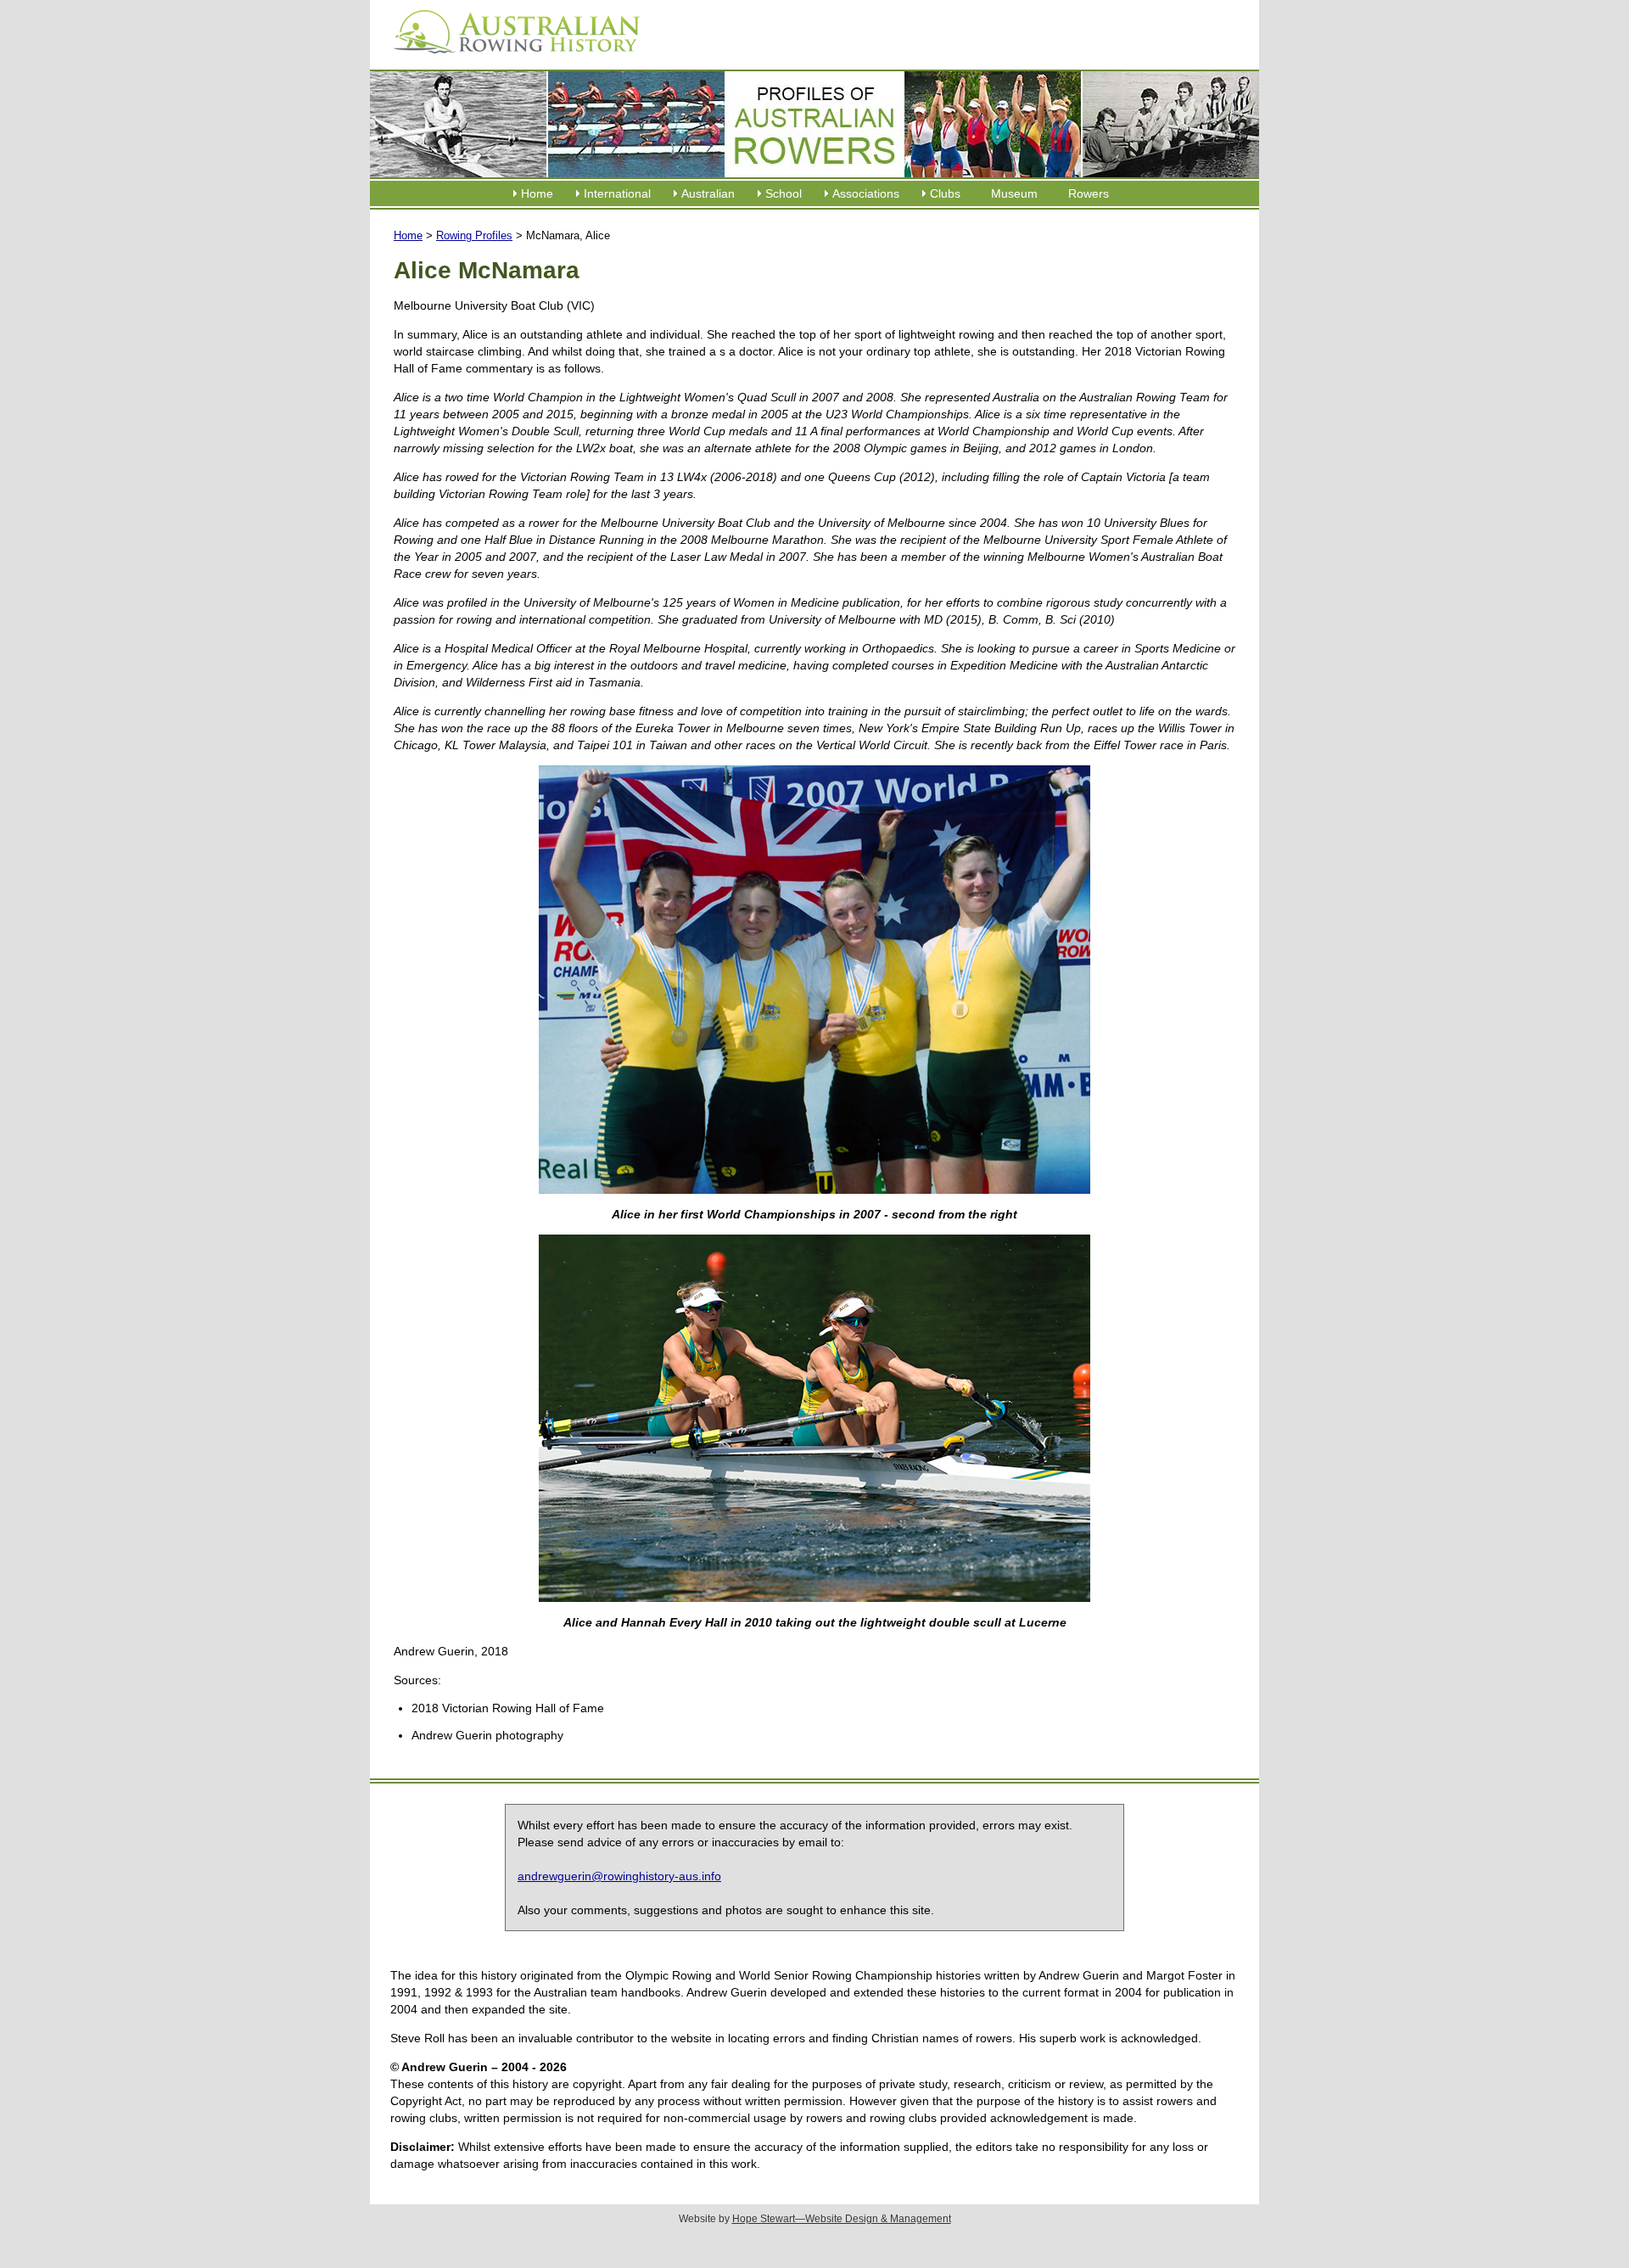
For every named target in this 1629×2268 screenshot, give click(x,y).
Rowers (1089, 193)
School (784, 193)
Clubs (945, 193)
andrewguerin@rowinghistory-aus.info (619, 1876)
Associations (866, 193)
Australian (708, 193)
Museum (1014, 193)
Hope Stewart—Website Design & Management (842, 2219)
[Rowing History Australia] (510, 59)
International (617, 193)
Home (537, 193)
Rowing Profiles (474, 235)
